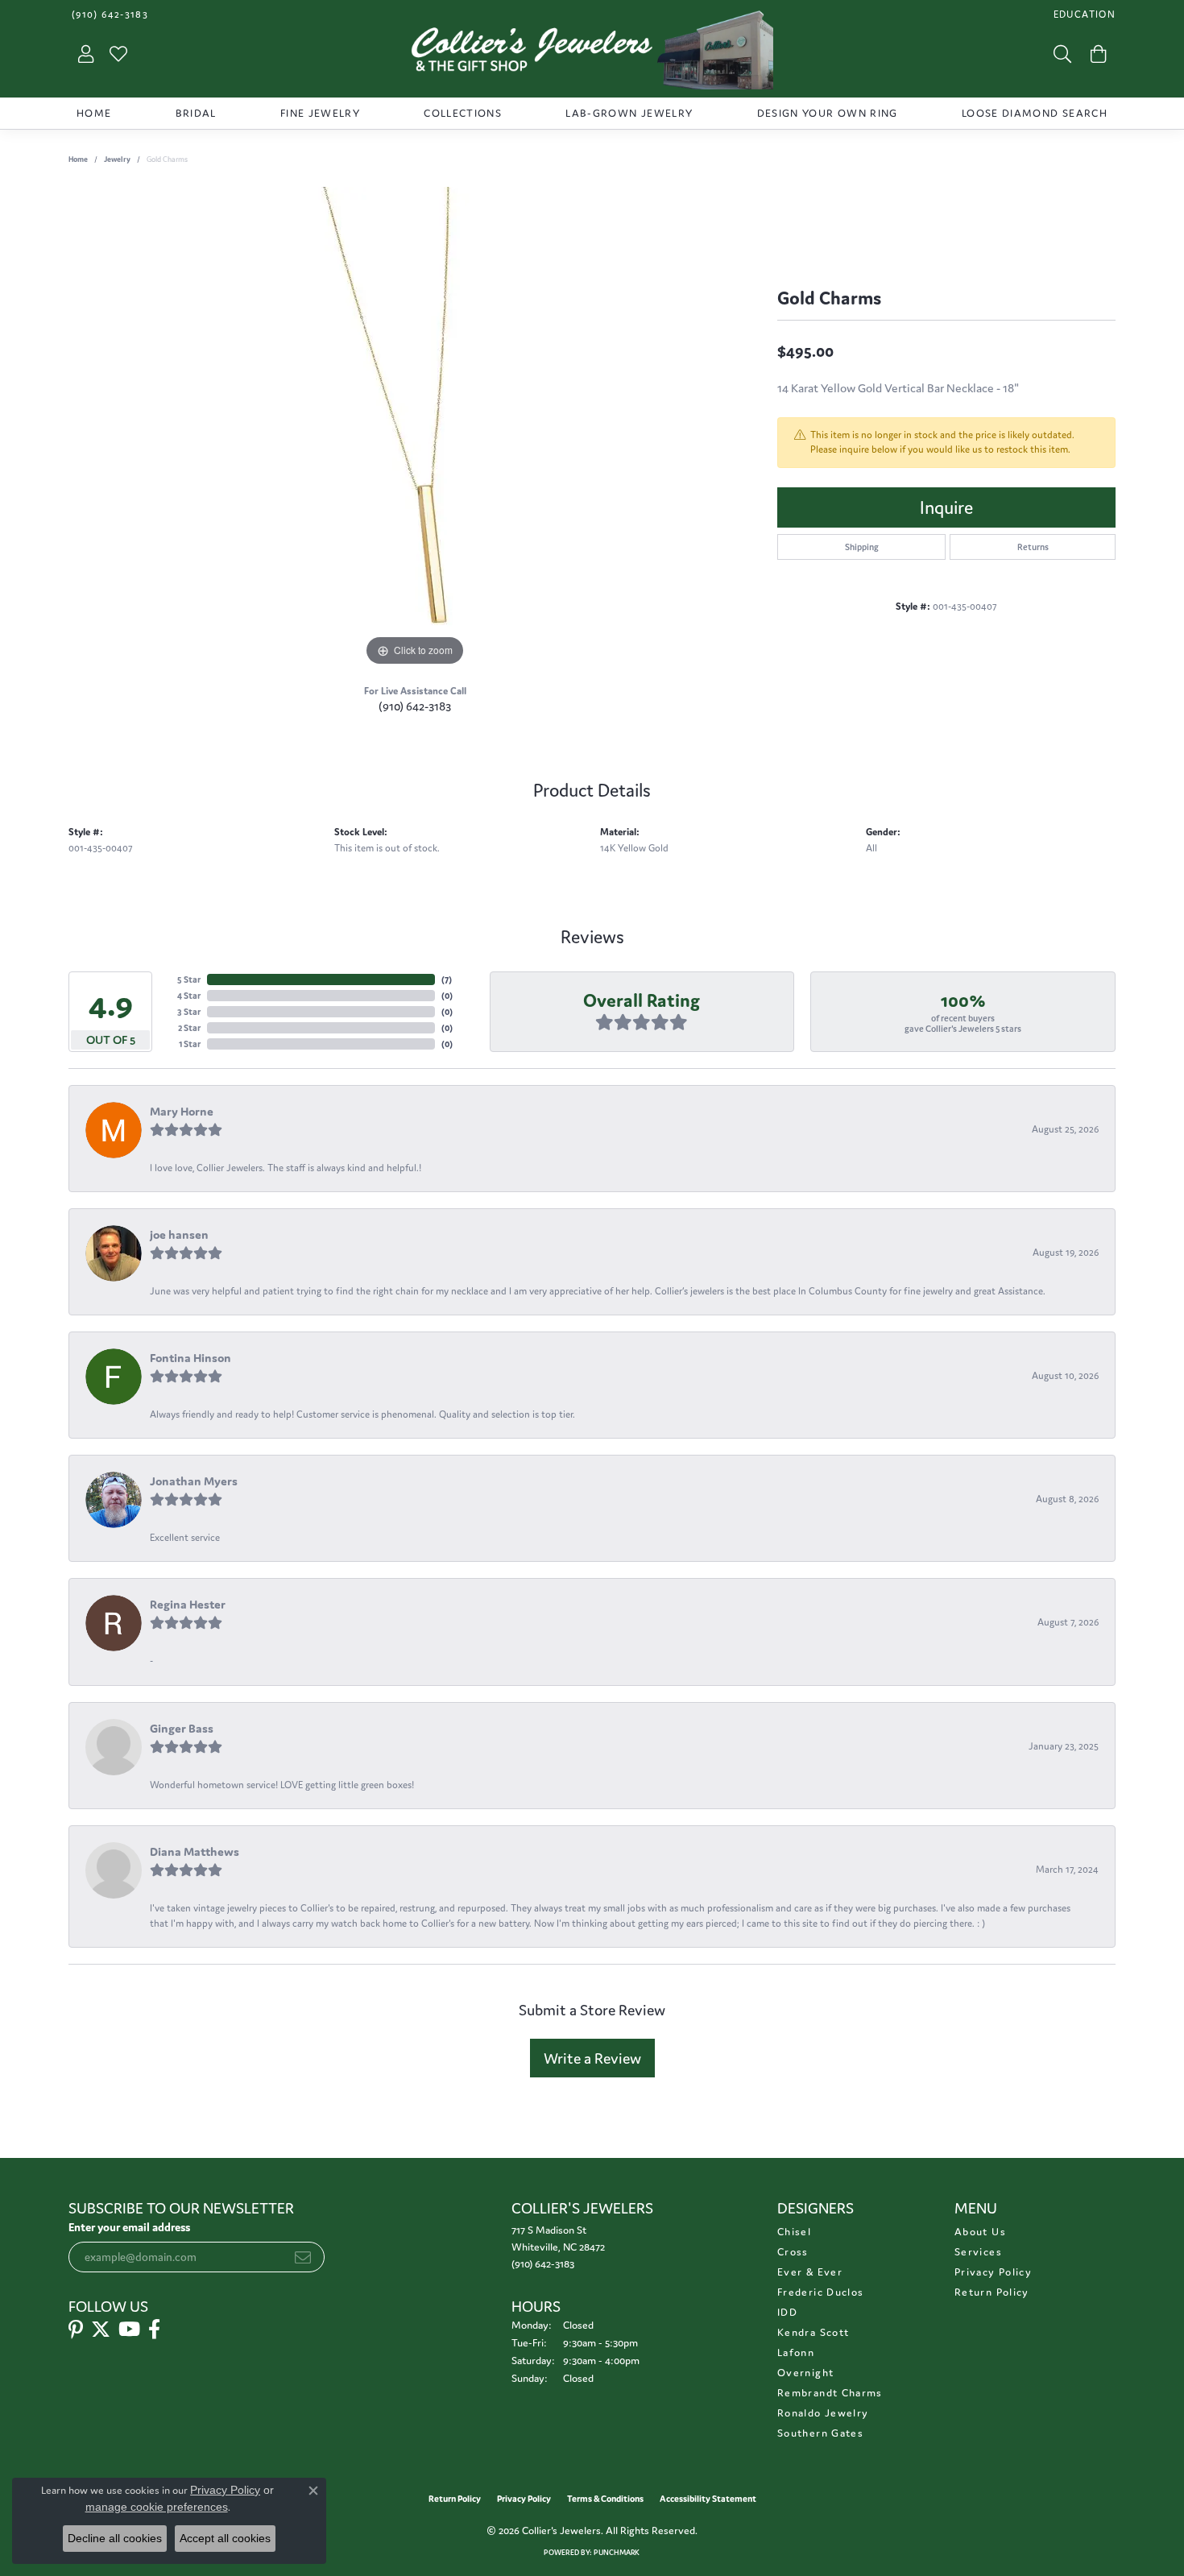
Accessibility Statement (708, 2499)
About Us (980, 2232)
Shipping (862, 547)
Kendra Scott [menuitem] (813, 2332)
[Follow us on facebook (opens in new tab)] (154, 2330)
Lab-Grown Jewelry (629, 113)
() (447, 979)
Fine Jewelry (320, 113)
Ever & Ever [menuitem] (810, 2272)
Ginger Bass (182, 1728)
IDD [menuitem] (787, 2312)
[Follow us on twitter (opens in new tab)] (101, 2330)
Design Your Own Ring (828, 113)
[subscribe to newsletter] (303, 2257)
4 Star (189, 996)
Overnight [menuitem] (805, 2373)
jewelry (117, 159)
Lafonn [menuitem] (796, 2352)
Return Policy (992, 2292)
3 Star (189, 1012)
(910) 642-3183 (415, 706)
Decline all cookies (115, 2538)
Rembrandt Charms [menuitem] (830, 2393)
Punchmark (617, 2553)
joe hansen (179, 1234)
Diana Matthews (195, 1851)
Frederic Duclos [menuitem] (820, 2292)
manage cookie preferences (157, 2507)
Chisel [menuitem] (794, 2232)
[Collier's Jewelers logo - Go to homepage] (592, 54)
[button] (1083, 14)
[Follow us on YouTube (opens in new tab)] (129, 2330)
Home (94, 113)
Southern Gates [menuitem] (820, 2433)
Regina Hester (188, 1604)
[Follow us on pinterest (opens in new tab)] (76, 2330)
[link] (108, 14)
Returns (1033, 547)
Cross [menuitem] (793, 2252)
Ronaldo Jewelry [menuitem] (823, 2413)
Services (978, 2252)
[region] (415, 429)
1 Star (190, 1044)
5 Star (189, 979)
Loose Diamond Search (1035, 113)
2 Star (189, 1028)
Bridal (196, 113)
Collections (463, 113)
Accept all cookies (225, 2538)
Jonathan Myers (194, 1481)
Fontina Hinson (190, 1358)
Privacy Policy (993, 2272)
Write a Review (592, 2058)
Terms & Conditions (605, 2499)
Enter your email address (129, 2227)
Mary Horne (182, 1111)
